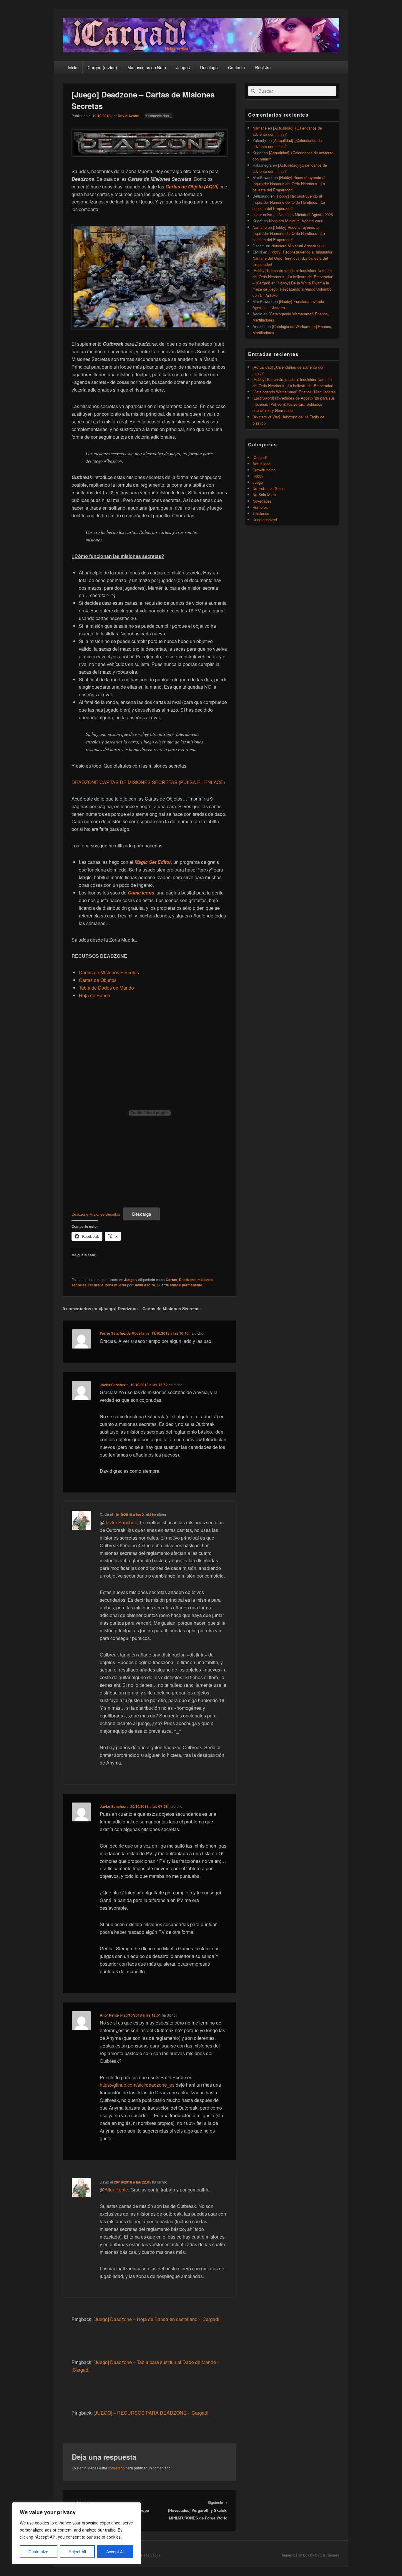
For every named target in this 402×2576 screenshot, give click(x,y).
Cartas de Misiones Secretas (109, 972)
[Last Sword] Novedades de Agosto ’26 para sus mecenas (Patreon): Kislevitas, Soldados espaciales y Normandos (294, 404)
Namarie (260, 128)
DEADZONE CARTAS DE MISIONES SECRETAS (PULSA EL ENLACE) (148, 782)
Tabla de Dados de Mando (106, 988)
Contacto (236, 67)
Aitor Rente (109, 2015)
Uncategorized (265, 520)
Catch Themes (327, 2555)
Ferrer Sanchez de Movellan (123, 1333)
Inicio (73, 67)
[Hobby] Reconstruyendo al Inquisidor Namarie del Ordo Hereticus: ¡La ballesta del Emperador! (289, 184)
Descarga (142, 1214)
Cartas (171, 1280)
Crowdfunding (264, 470)
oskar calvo (262, 214)
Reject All (77, 2552)
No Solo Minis (264, 495)
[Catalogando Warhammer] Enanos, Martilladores (294, 392)
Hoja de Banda (95, 995)
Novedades (262, 501)
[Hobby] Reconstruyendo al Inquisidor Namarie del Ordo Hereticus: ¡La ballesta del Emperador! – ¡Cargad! (293, 277)
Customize (38, 2552)
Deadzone (187, 1280)
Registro (263, 67)
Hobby (258, 476)
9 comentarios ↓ (159, 116)
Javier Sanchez (113, 1385)
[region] (77, 2533)
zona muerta (116, 1285)
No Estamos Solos (269, 488)
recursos (96, 1285)
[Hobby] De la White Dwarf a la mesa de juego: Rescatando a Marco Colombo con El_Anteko (292, 289)
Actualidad (261, 464)
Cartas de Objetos (98, 980)
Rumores (260, 507)
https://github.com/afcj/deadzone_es (137, 2085)
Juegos (183, 67)
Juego (129, 1280)
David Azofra (129, 116)
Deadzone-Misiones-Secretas (96, 1214)
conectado (116, 2468)
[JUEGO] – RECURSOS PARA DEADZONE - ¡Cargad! (151, 2413)
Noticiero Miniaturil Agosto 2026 (306, 214)
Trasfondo (261, 513)
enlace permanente (186, 1285)
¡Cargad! (260, 457)
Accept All (115, 2552)
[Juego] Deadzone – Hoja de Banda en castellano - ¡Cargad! (156, 2319)
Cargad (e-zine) (102, 67)
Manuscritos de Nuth (147, 67)
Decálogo (209, 67)
